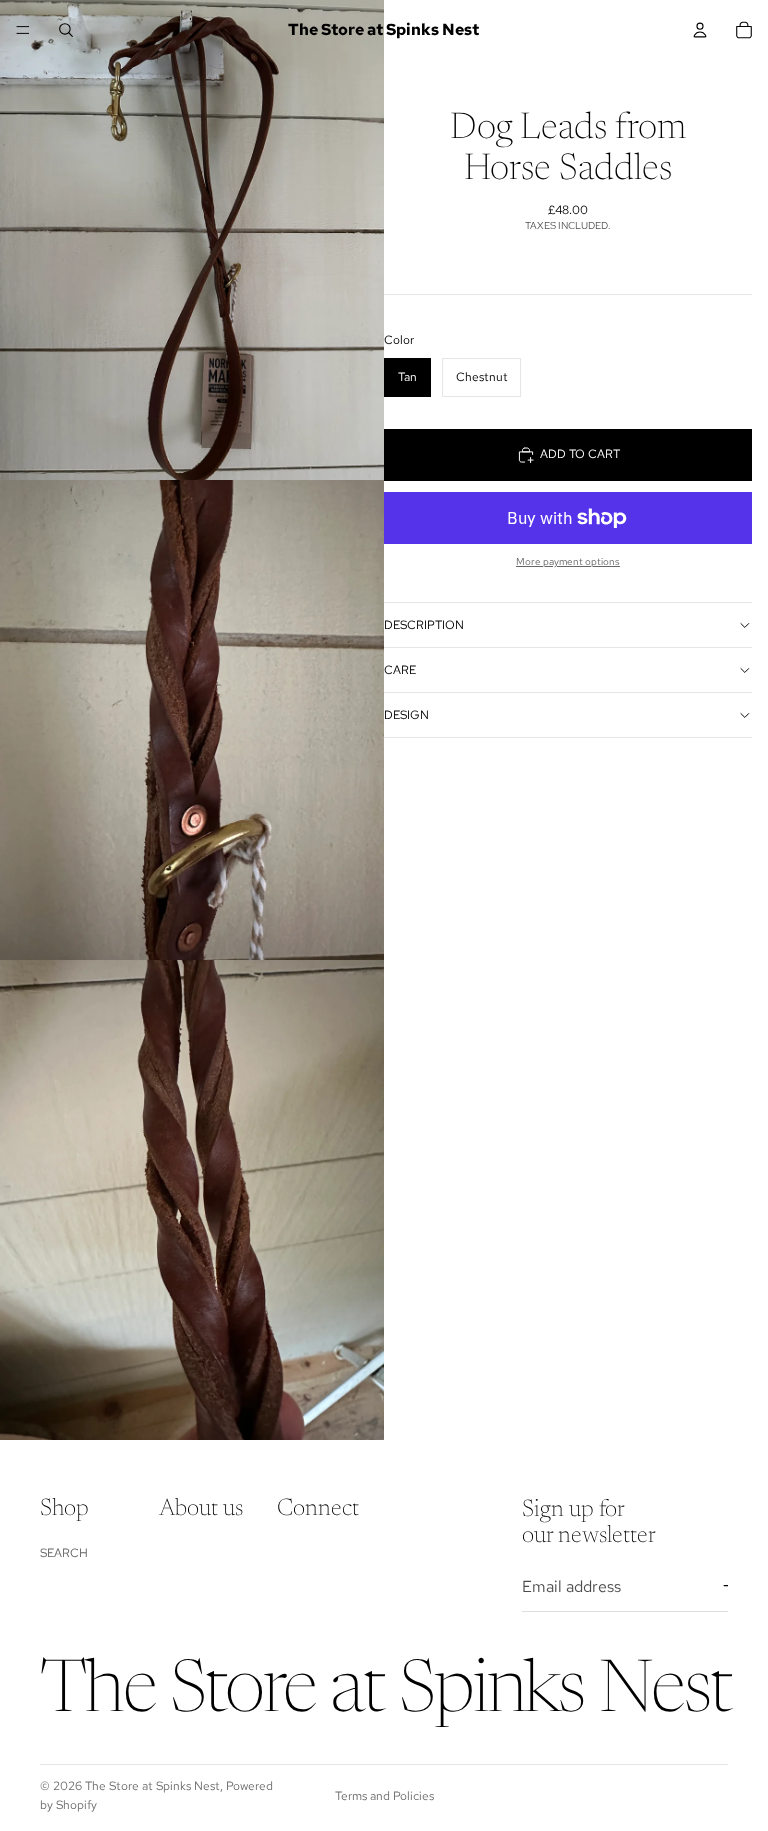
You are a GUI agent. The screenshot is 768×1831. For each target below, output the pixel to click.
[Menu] (23, 30)
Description (424, 625)
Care (400, 670)
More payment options (568, 561)
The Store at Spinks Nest (152, 1786)
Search (64, 1553)
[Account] (700, 30)
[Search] (66, 30)
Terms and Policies (384, 1796)
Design (406, 715)
